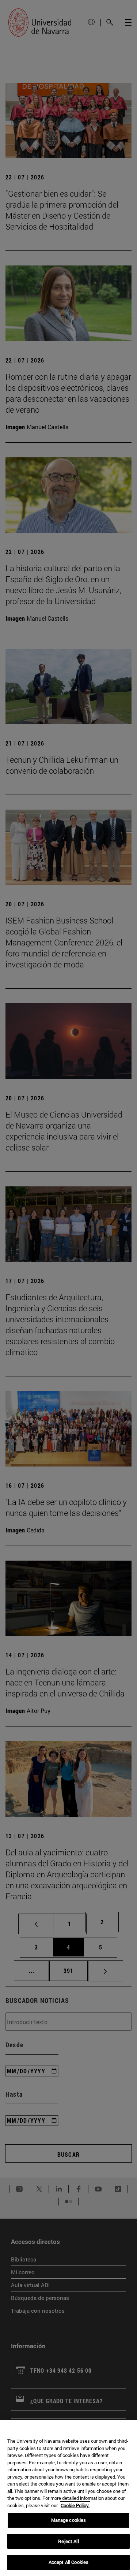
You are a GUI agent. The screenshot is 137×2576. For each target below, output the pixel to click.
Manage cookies (69, 2520)
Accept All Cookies (68, 2562)
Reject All (68, 2541)
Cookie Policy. (75, 2505)
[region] (68, 2498)
